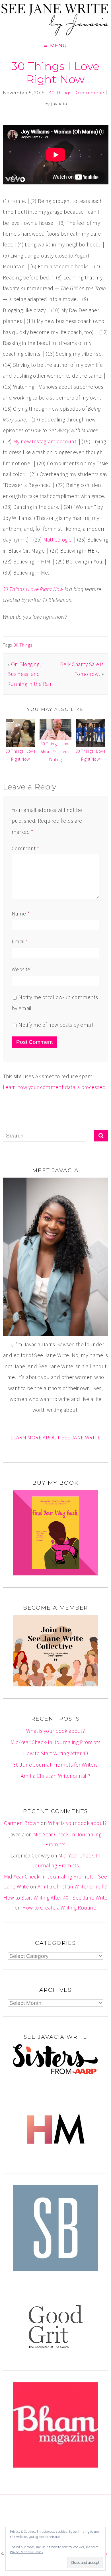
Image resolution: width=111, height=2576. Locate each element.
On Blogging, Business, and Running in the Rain (30, 674)
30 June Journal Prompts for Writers (55, 1765)
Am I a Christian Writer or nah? (55, 1776)
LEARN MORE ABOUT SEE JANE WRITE (55, 1437)
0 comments (90, 93)
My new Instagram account (45, 441)
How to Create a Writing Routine (59, 1908)
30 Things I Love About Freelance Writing (56, 752)
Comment (25, 848)
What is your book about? (55, 1731)
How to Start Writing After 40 (55, 1753)
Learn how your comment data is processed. (55, 1087)
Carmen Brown (22, 1823)
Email (20, 941)
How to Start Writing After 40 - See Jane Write (55, 1898)
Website (21, 969)
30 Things (60, 93)
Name (20, 913)
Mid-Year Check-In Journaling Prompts (55, 1742)
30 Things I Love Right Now (55, 73)
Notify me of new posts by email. (56, 1025)
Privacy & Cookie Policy (26, 2552)
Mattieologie (57, 540)
